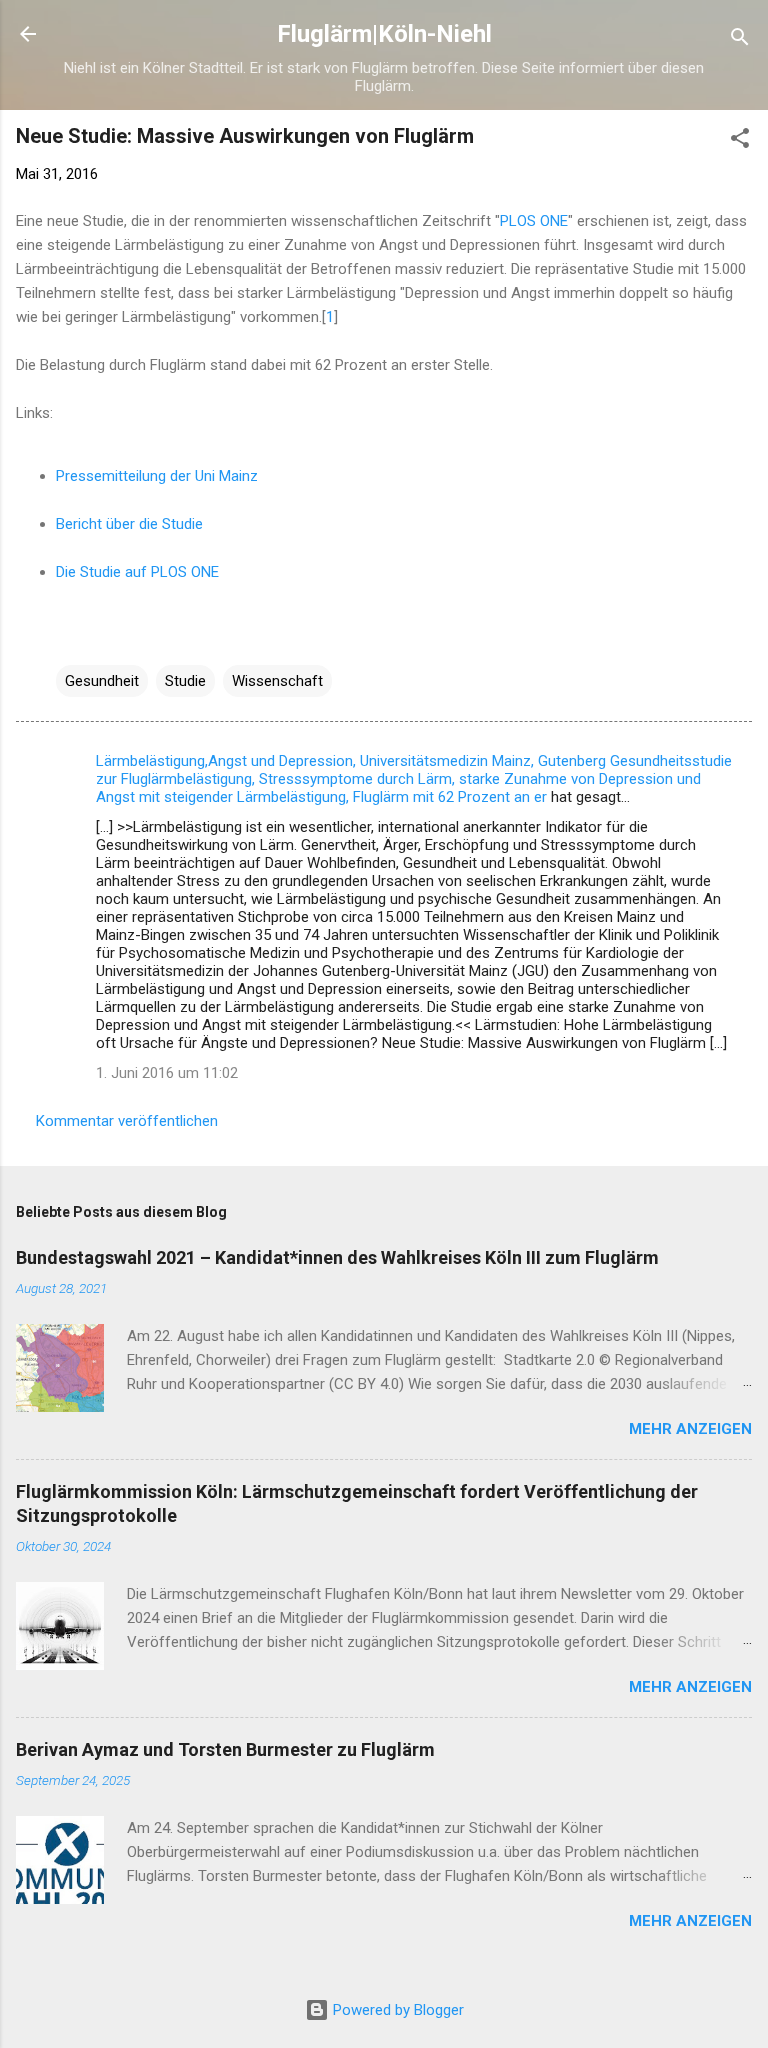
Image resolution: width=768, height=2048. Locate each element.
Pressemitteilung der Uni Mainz (157, 476)
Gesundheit (102, 681)
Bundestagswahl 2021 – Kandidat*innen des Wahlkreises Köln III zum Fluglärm (337, 1257)
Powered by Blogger (396, 2010)
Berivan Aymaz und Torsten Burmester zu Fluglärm (225, 1749)
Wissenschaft (277, 681)
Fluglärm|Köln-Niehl (384, 34)
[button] (740, 141)
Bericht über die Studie (129, 524)
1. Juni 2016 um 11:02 (167, 1073)
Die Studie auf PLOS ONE (137, 572)
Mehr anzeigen (690, 1429)
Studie (185, 681)
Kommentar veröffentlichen (127, 1121)
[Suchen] (740, 40)
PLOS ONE (534, 221)
